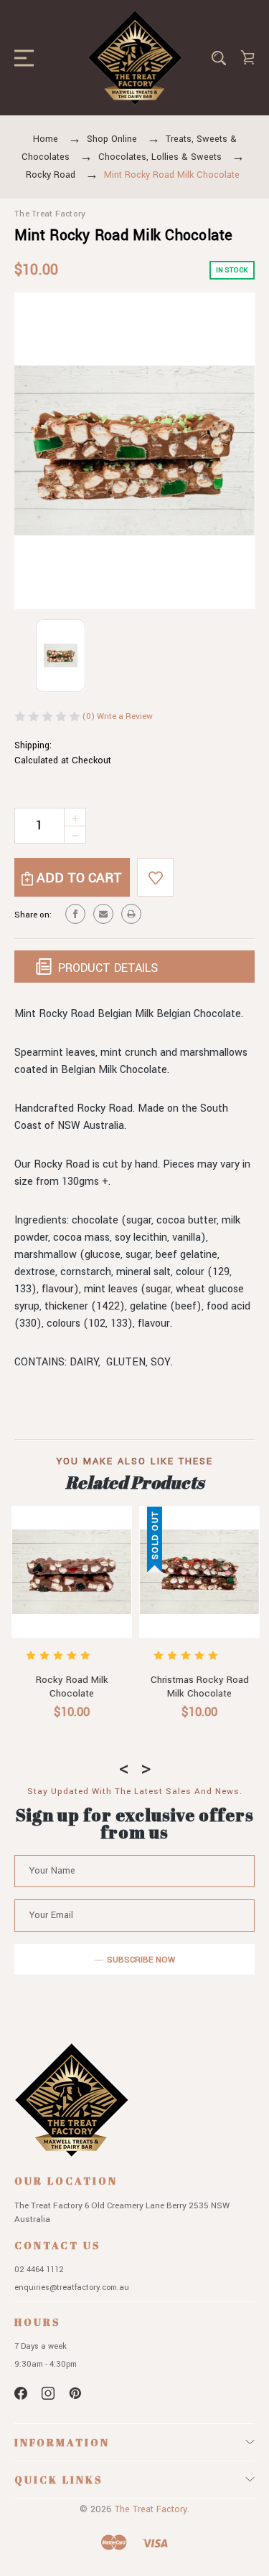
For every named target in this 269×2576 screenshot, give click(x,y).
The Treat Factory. (152, 2509)
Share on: (33, 915)
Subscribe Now (141, 1960)
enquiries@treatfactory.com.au (72, 2288)
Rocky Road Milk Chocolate (71, 1687)
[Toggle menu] (20, 58)
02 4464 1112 (39, 2270)
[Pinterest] (75, 2393)
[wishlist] (155, 877)
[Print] (131, 914)
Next (146, 1765)
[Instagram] (48, 2393)
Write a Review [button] (125, 716)
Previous (124, 1765)
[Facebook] (75, 914)
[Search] (219, 58)
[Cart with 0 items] (247, 57)
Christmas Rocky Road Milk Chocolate (199, 1687)
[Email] (103, 914)
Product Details (106, 968)
